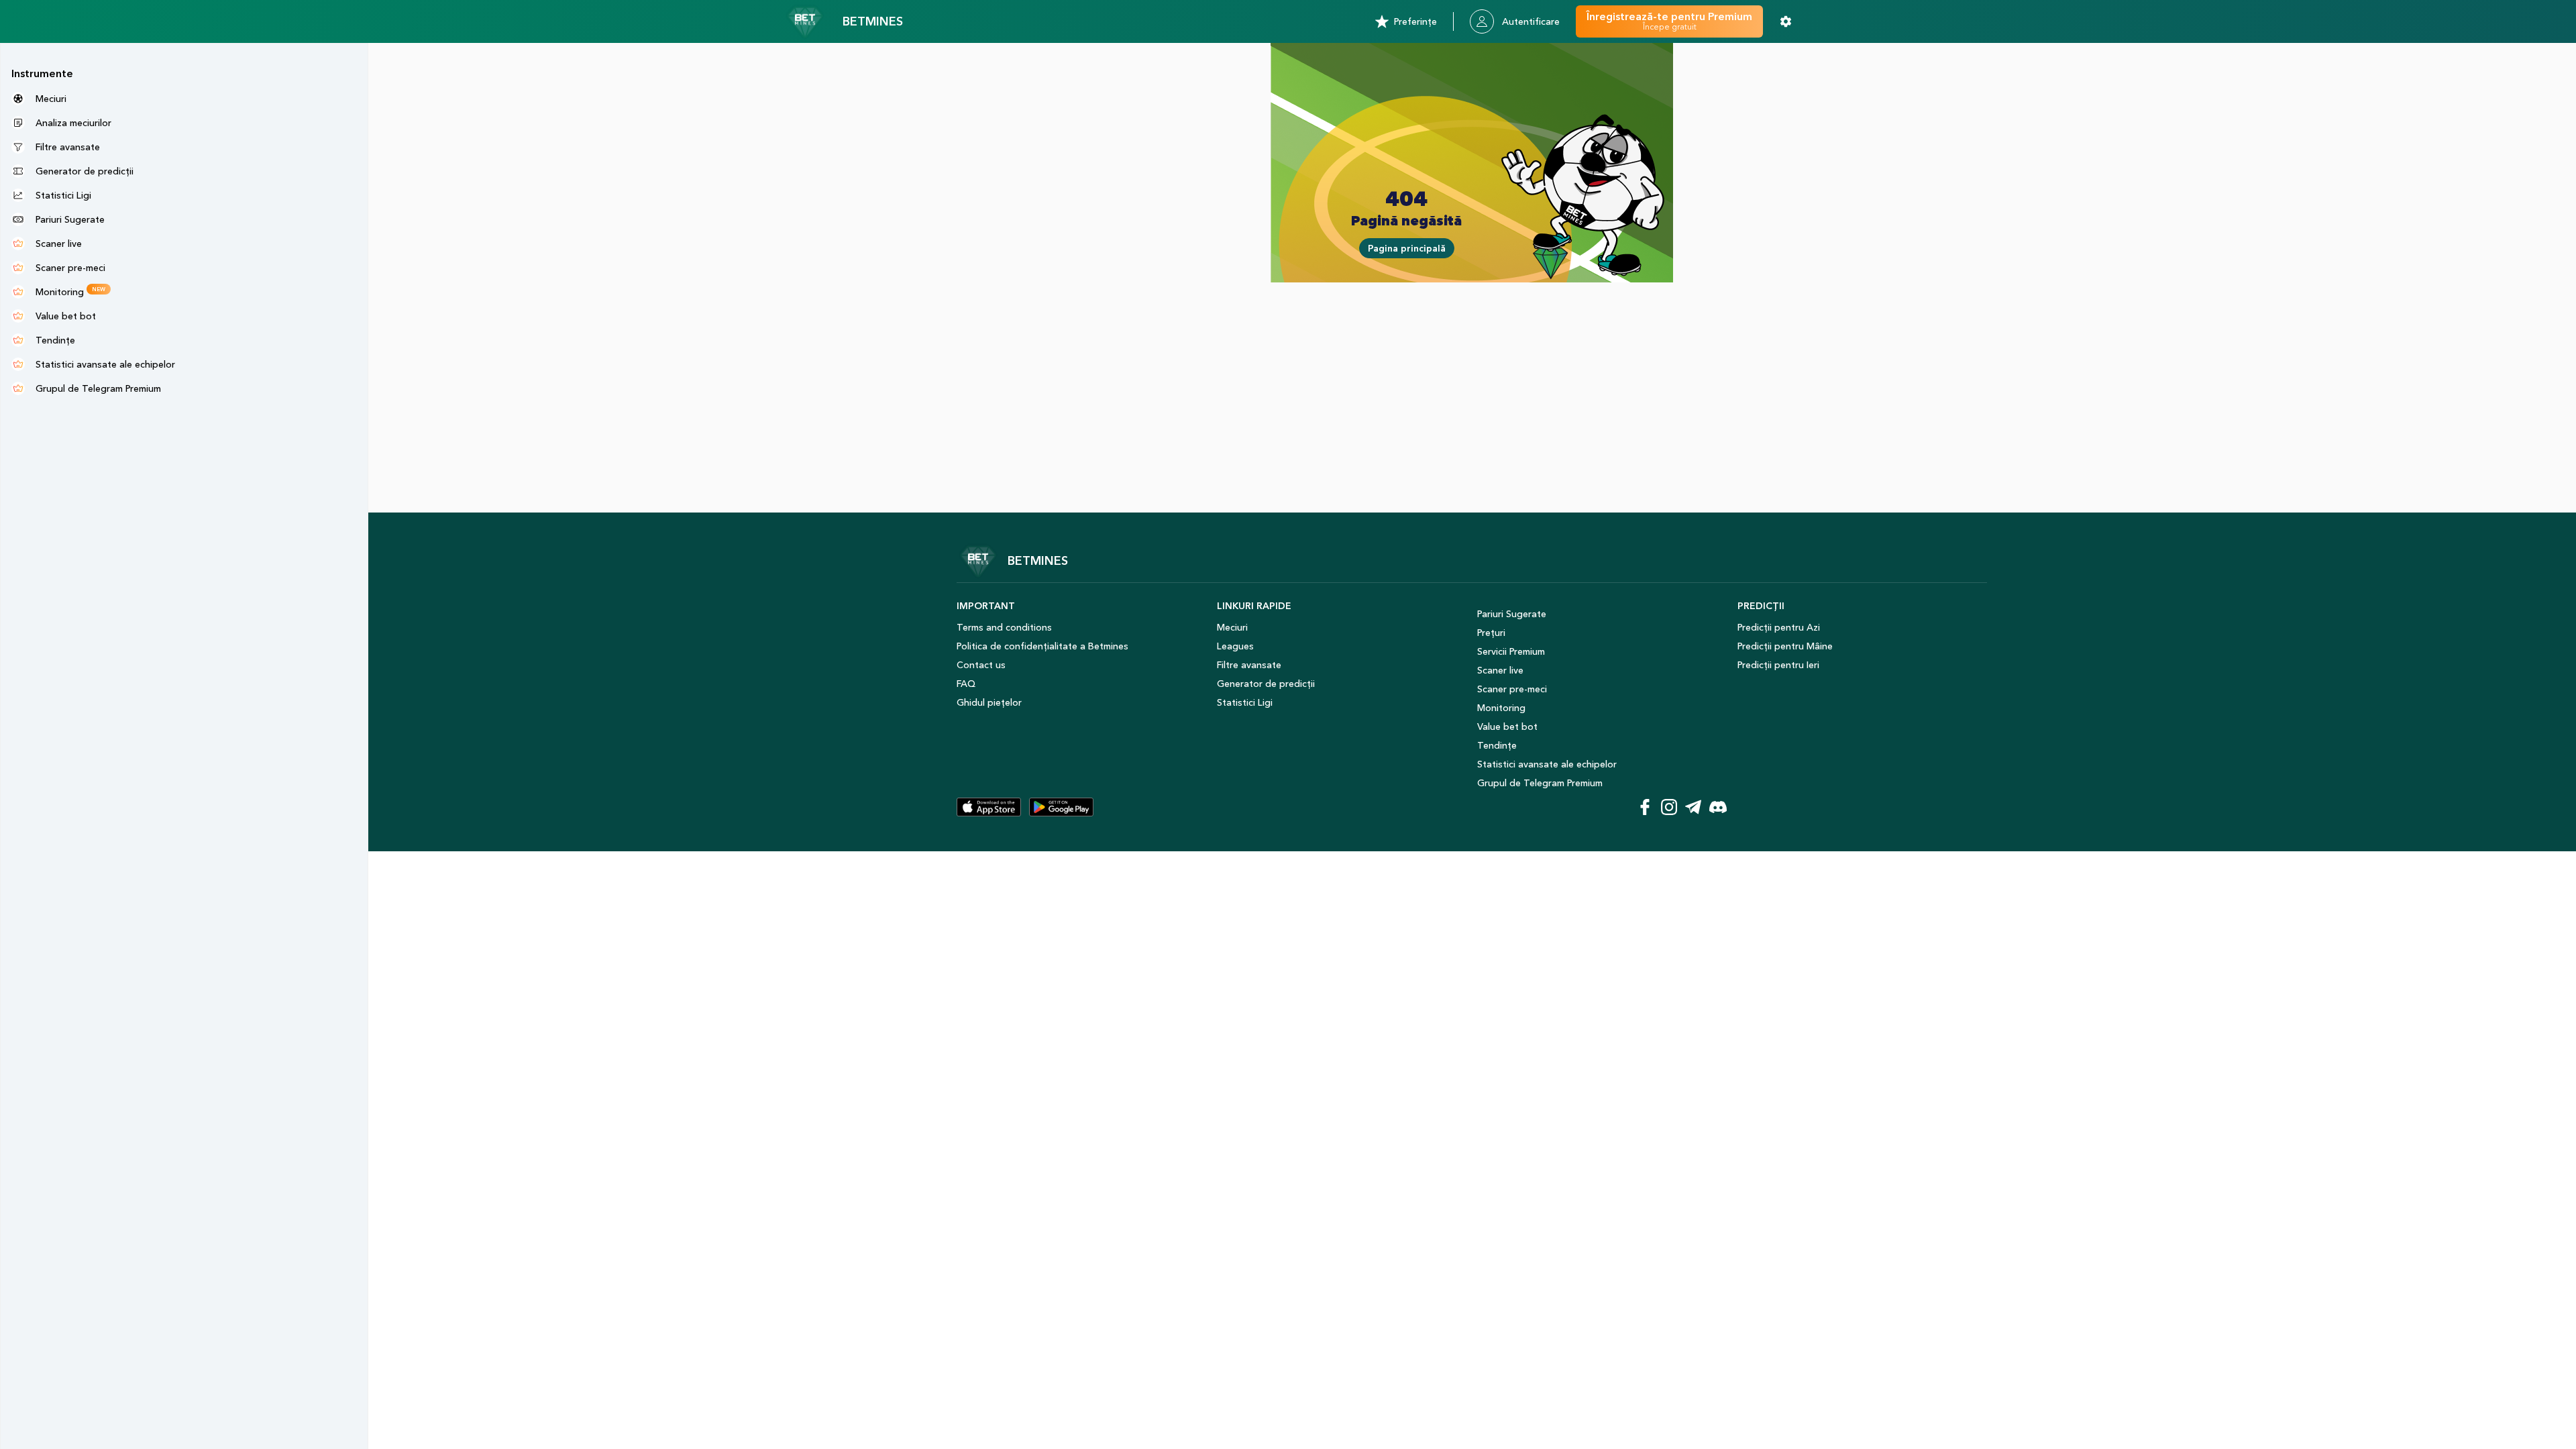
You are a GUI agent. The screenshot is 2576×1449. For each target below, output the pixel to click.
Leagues (1235, 646)
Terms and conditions (1004, 627)
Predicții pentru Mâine (1785, 646)
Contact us (981, 665)
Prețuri (1491, 633)
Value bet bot (1507, 727)
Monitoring (1501, 708)
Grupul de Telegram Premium (1540, 783)
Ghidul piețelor (989, 702)
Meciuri (1232, 627)
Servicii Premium (1511, 651)
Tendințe (1497, 745)
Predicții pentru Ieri (1778, 665)
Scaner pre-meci (1512, 689)
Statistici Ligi (1245, 702)
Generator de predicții (1266, 684)
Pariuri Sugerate (1512, 614)
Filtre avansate (1249, 665)
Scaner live (1500, 670)
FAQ (966, 684)
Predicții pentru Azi (1779, 627)
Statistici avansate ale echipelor (1547, 764)
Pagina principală (1407, 248)
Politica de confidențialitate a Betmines (1042, 646)
